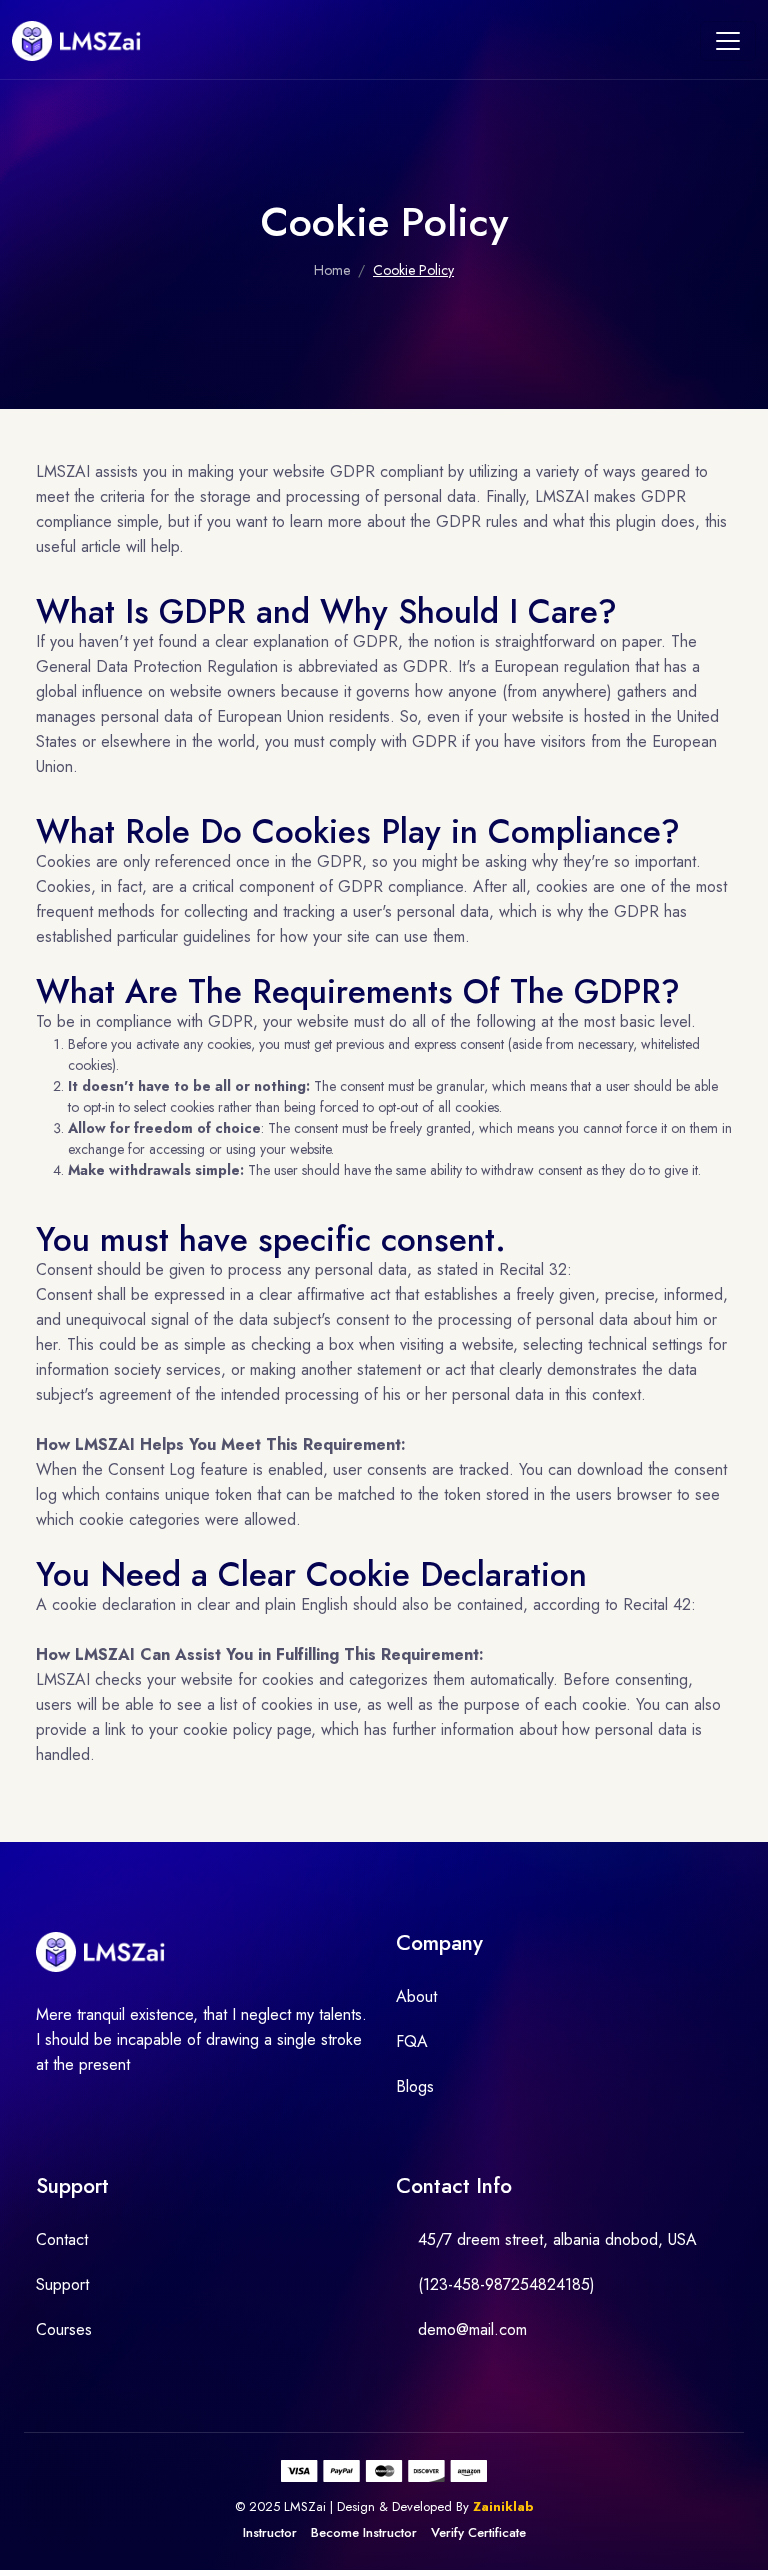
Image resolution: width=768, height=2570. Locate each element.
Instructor (270, 2532)
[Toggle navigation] (728, 41)
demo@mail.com (472, 2329)
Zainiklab (503, 2506)
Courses (64, 2329)
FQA (412, 2041)
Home (332, 270)
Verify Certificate (478, 2532)
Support (62, 2284)
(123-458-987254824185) (506, 2284)
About (416, 1996)
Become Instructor (364, 2532)
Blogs (415, 2086)
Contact (62, 2239)
